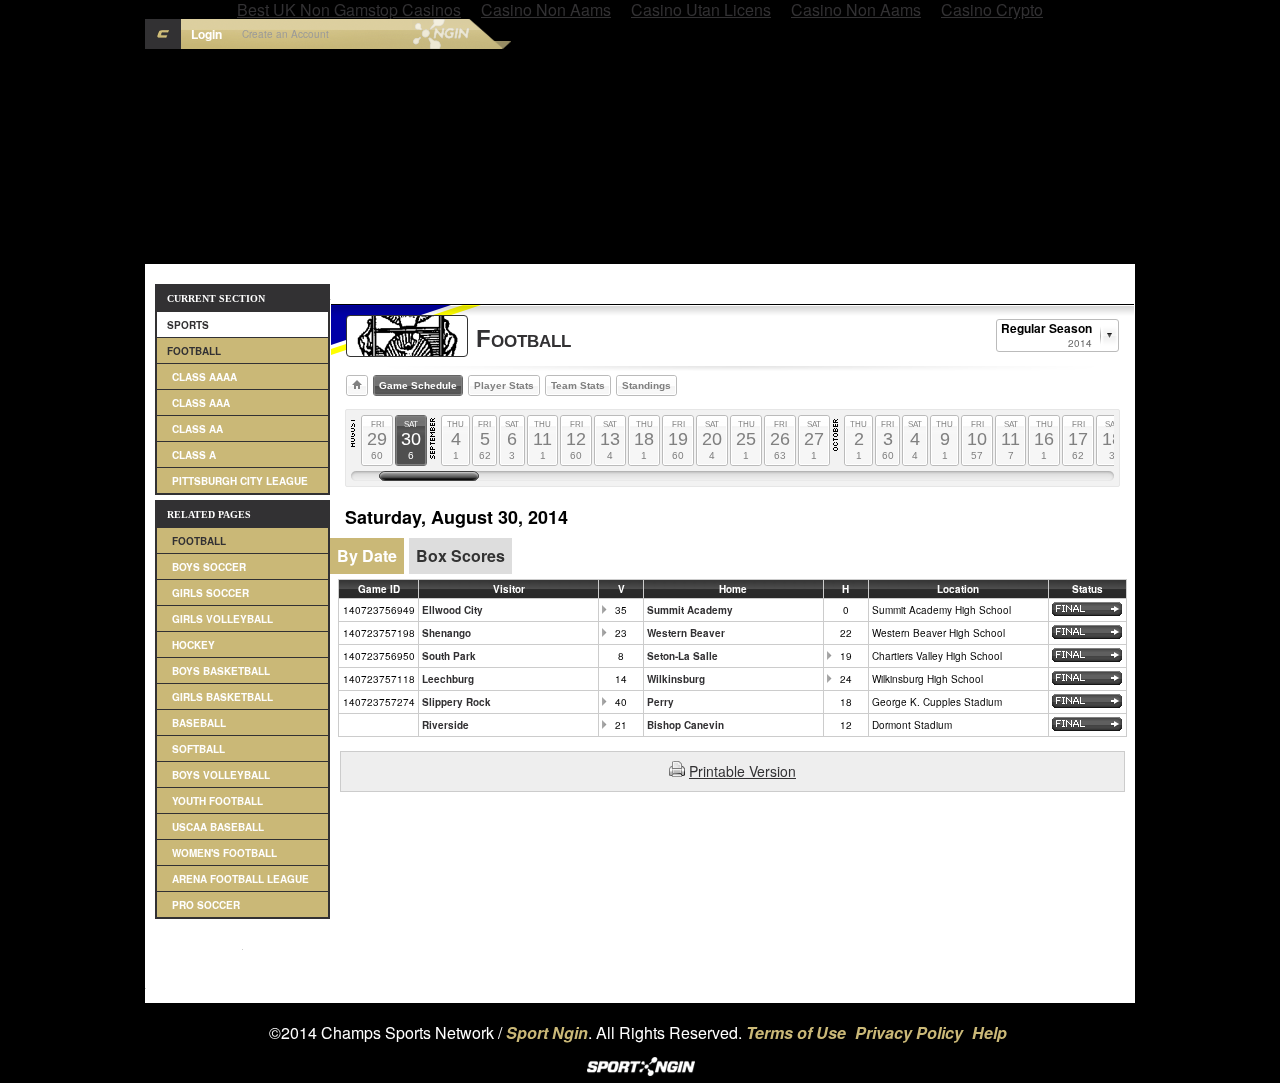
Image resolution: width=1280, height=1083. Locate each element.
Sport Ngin (399, 34)
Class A (194, 455)
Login (206, 34)
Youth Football (217, 801)
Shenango (446, 633)
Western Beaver (686, 633)
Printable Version (742, 771)
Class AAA (201, 403)
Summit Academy (690, 610)
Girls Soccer (210, 593)
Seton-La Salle (682, 656)
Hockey (193, 645)
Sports (188, 325)
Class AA (197, 429)
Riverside (445, 725)
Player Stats (504, 385)
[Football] (407, 336)
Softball (198, 749)
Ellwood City (452, 610)
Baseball (199, 723)
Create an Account (285, 34)
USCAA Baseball (218, 827)
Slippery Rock (456, 702)
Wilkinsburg (676, 679)
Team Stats (578, 385)
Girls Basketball (222, 697)
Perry (660, 702)
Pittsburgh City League (240, 481)
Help (989, 1032)
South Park (449, 656)
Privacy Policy (909, 1032)
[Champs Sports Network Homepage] (163, 34)
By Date (367, 555)
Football (194, 351)
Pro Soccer (206, 905)
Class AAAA (204, 377)
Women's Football (224, 853)
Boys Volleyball (221, 775)
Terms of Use (796, 1032)
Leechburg (448, 679)
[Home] (357, 385)
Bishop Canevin (685, 725)
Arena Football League (240, 879)
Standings (646, 385)
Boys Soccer (209, 567)
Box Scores (460, 555)
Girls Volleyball (222, 619)
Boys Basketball (221, 671)
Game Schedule (418, 385)
